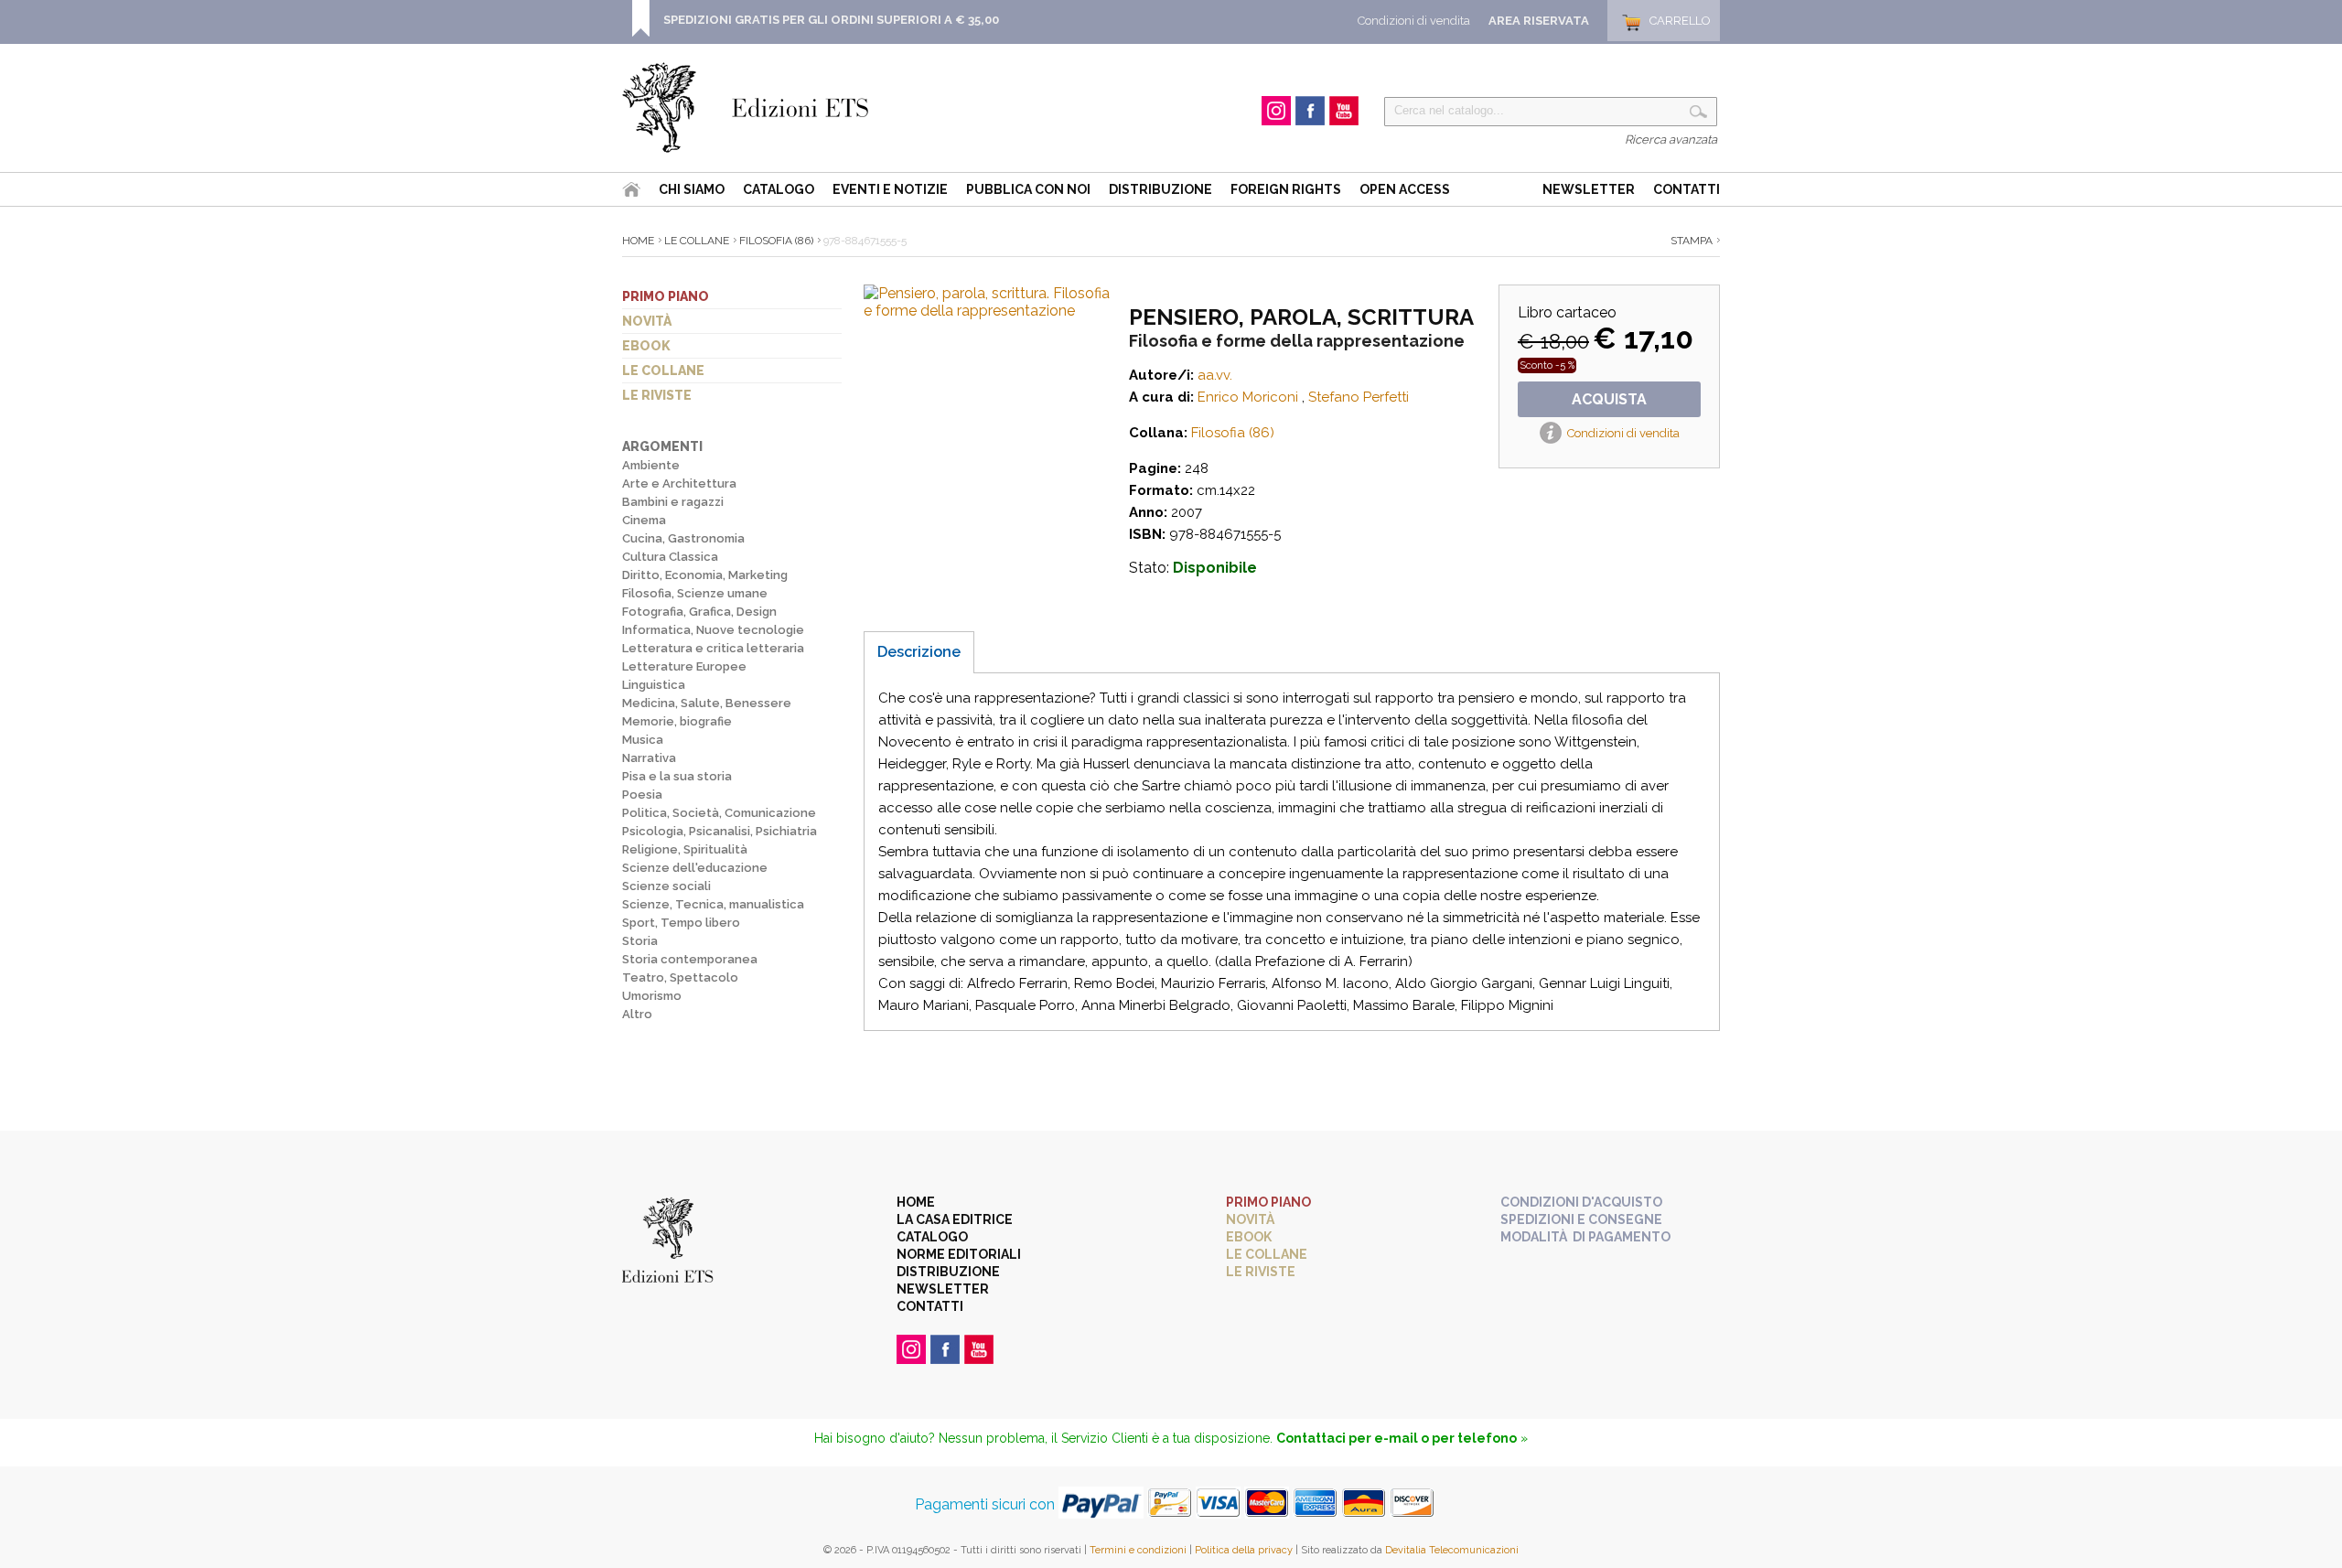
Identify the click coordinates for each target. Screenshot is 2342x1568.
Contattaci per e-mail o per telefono (1397, 1438)
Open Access (1405, 189)
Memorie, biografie (677, 721)
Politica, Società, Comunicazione (719, 813)
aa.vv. (1215, 375)
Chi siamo (692, 189)
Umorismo (652, 996)
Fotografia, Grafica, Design (699, 612)
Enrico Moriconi (1248, 397)
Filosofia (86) (776, 241)
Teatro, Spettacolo (680, 977)
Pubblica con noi (1028, 189)
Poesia (642, 795)
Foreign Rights (1286, 189)
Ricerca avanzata (1671, 140)
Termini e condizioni (1138, 1550)
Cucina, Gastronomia (683, 538)
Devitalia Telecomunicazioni (1452, 1550)
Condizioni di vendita (1414, 21)
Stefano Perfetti (1359, 397)
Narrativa (649, 758)
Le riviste (657, 395)
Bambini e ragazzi (673, 502)
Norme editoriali (959, 1254)
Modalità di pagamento (1585, 1237)
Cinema (644, 520)
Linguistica (654, 685)
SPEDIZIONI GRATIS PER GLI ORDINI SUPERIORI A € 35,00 (831, 20)
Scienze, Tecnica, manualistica (713, 904)
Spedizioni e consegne (1581, 1219)
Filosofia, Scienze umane (695, 593)
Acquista (1609, 399)
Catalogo (779, 189)
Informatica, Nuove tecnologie (713, 630)
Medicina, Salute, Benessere (707, 703)
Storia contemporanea (690, 959)
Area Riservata (1539, 21)
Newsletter (1589, 189)
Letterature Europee (684, 666)
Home (638, 241)
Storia (640, 941)
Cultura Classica (670, 557)
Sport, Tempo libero (681, 923)
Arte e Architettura (679, 483)
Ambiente (651, 465)
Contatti (1687, 189)
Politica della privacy (1244, 1550)
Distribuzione (1160, 189)
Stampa (1692, 241)
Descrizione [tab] (919, 652)
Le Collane (697, 241)
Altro (637, 1014)
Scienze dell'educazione (695, 868)
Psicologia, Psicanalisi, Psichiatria (720, 831)
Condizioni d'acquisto (1581, 1202)
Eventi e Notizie (890, 189)
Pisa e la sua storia (677, 776)
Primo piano (666, 296)
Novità (647, 321)
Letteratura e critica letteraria (713, 648)
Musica (643, 740)
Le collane (663, 371)
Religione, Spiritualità (685, 849)
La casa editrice (955, 1219)
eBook (646, 346)
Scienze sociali (666, 886)
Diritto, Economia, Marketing (705, 575)
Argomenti (662, 446)
